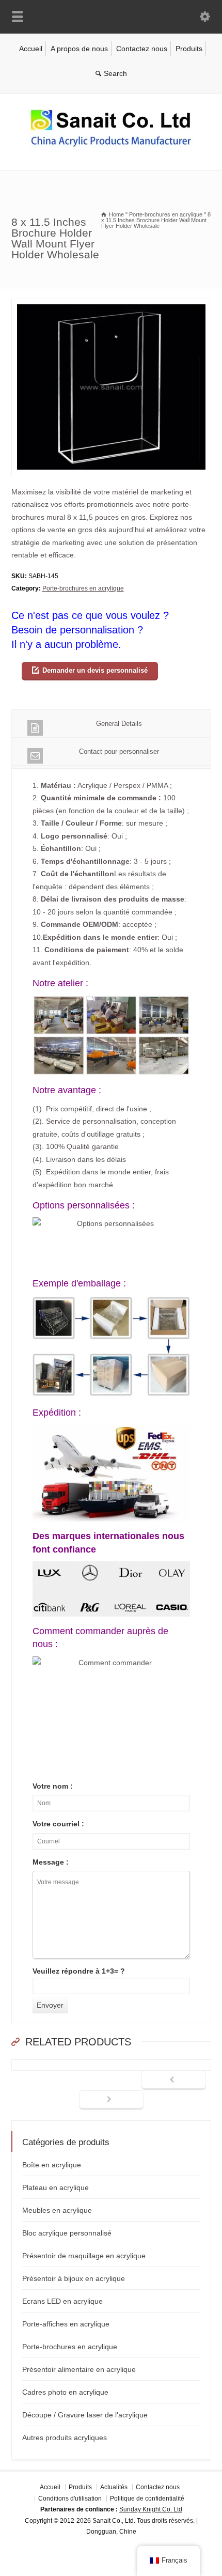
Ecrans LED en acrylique (62, 2301)
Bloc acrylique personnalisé (67, 2233)
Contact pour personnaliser (119, 751)
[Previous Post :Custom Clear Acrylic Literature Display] (174, 2081)
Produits (189, 49)
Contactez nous (142, 49)
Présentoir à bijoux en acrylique (74, 2278)
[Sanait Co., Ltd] (111, 148)
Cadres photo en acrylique (65, 2392)
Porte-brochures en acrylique (83, 588)
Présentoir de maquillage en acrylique (84, 2256)
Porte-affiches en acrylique (66, 2324)
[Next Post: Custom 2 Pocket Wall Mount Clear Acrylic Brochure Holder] (111, 2100)
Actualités (114, 2487)
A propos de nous (79, 49)
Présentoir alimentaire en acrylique (79, 2369)
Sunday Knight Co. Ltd (151, 2510)
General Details (119, 724)
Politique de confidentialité (147, 2499)
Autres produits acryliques (65, 2438)
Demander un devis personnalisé (95, 670)
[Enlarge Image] (111, 305)
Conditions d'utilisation (70, 2499)
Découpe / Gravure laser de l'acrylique (85, 2415)
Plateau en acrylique (55, 2187)
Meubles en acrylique (57, 2210)
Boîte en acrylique (52, 2165)
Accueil (31, 49)
